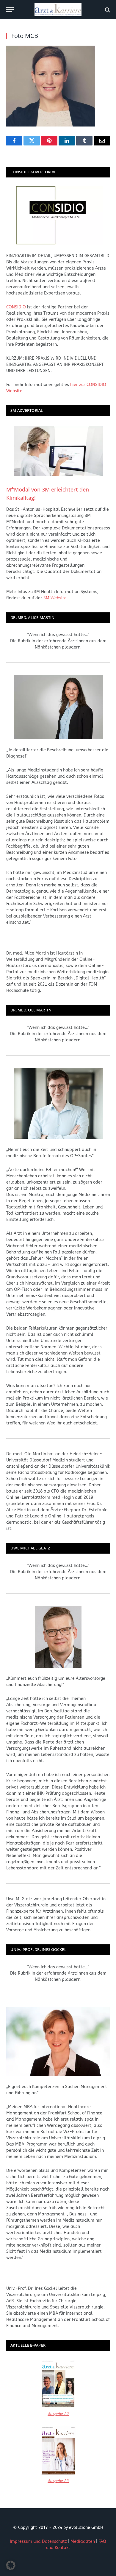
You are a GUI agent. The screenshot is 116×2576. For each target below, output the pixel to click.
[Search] (107, 10)
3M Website (55, 598)
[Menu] (10, 10)
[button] (11, 2565)
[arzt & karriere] (58, 10)
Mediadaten (83, 2541)
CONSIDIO (16, 307)
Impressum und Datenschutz (38, 2541)
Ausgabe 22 (58, 2414)
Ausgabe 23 (58, 2481)
